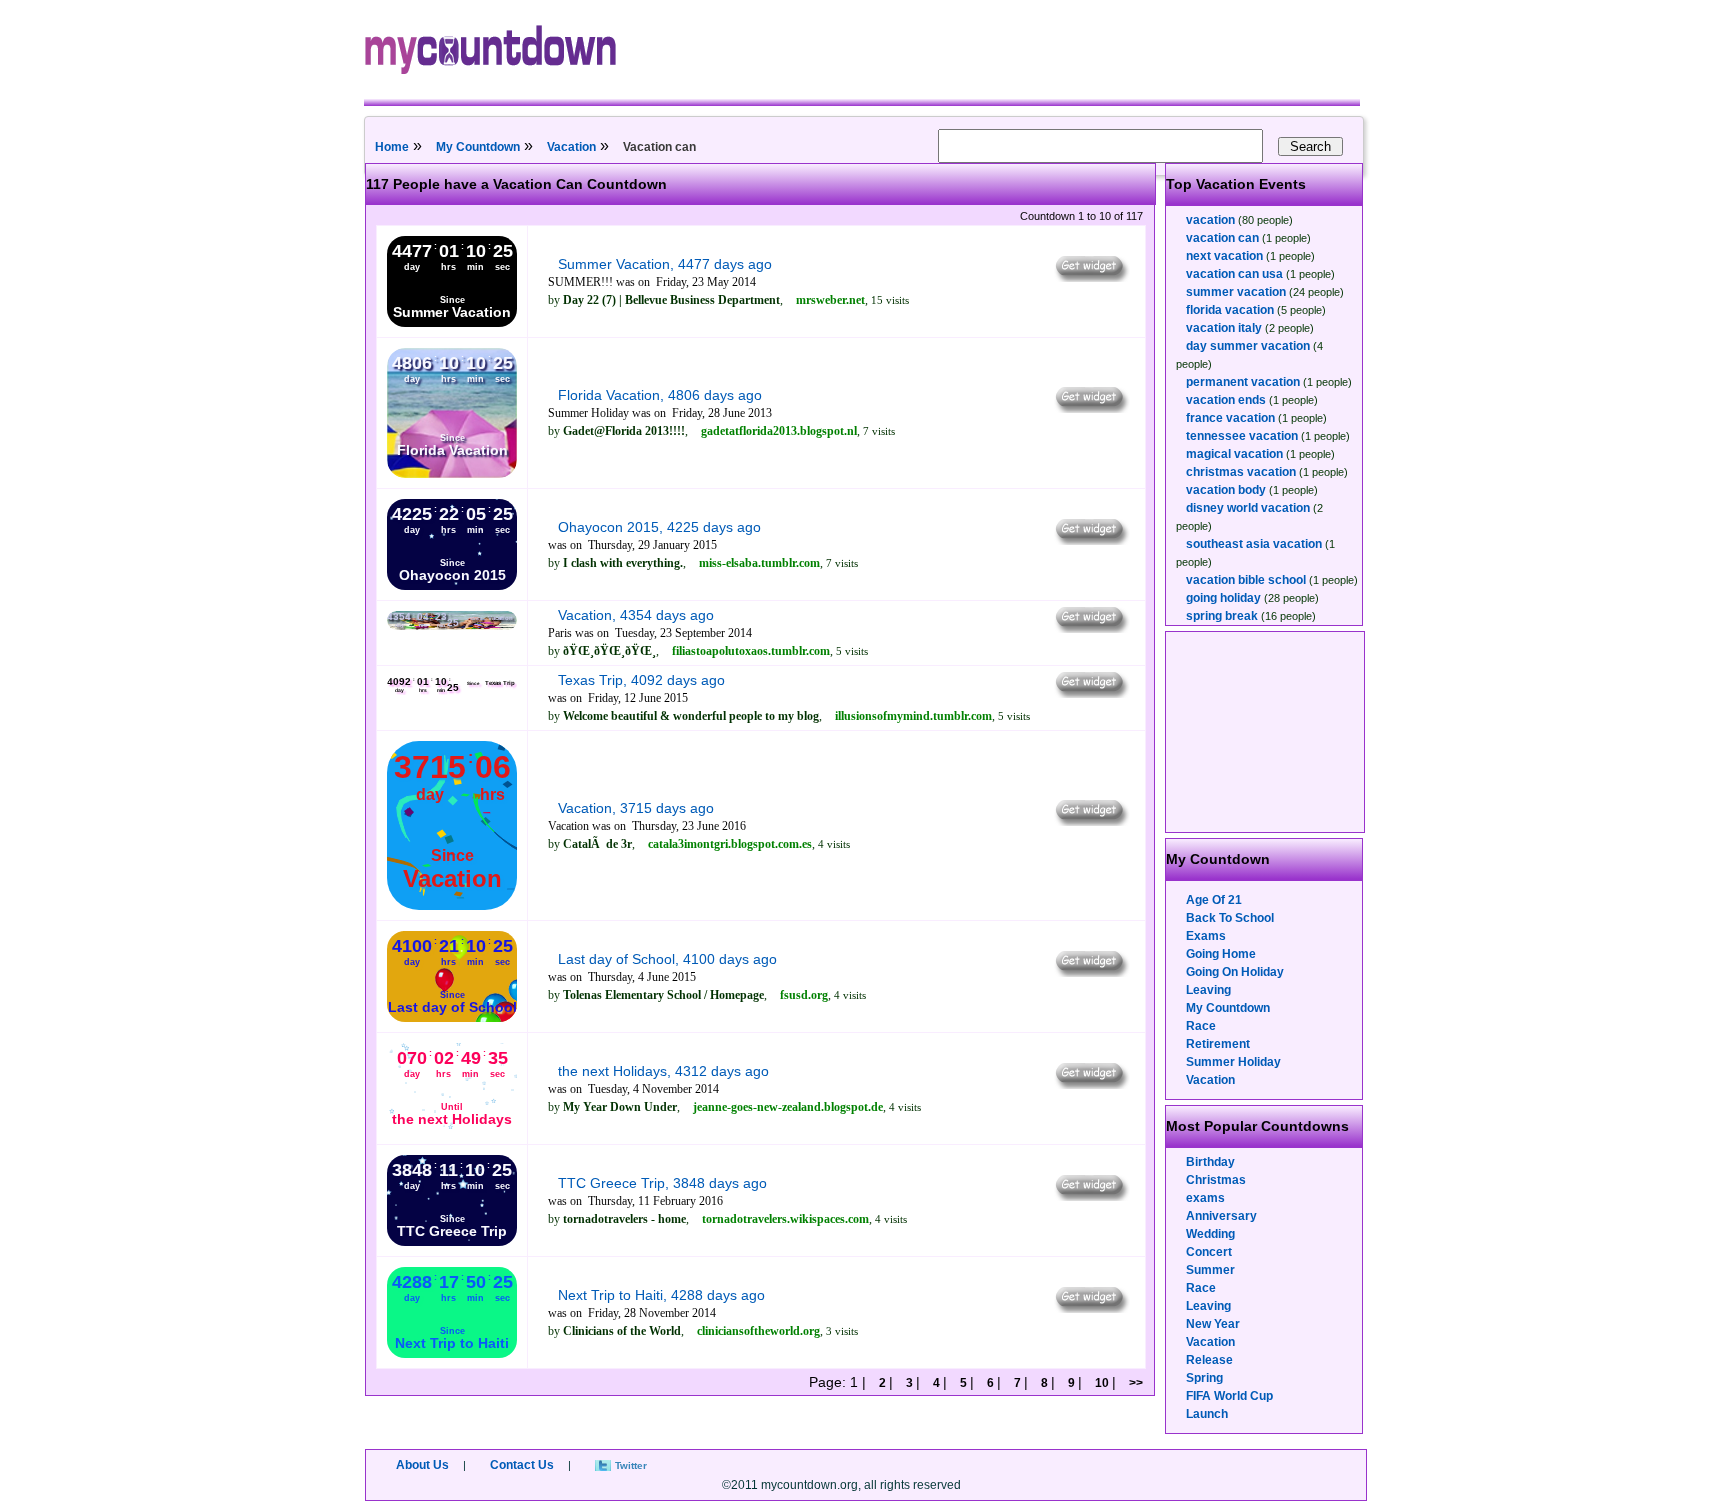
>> (1134, 1383)
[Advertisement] (1266, 732)
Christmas (1216, 1180)
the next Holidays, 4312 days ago (663, 1071)
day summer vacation (1248, 346)
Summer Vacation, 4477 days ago (665, 264)
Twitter (631, 1465)
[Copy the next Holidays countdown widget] (1090, 1084)
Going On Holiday (1235, 972)
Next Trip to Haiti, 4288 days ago (661, 1295)
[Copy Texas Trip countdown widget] (1090, 693)
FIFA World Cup (1229, 1396)
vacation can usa (1234, 274)
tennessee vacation (1242, 436)
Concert (1209, 1252)
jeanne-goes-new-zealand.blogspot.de (788, 1107)
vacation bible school (1246, 580)
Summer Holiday (1233, 1062)
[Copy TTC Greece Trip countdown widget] (1090, 1196)
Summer (1210, 1270)
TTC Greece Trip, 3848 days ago (662, 1183)
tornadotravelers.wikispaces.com (785, 1219)
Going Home (1221, 954)
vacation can (1222, 238)
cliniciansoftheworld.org (758, 1331)
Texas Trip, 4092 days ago (641, 680)
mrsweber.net (830, 300)
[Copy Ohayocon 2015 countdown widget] (1090, 540)
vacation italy (1224, 328)
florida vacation (1230, 310)
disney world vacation (1248, 508)
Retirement (1218, 1044)
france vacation (1230, 418)
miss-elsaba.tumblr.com (759, 563)
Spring (1204, 1378)
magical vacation (1234, 454)
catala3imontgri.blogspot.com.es (730, 844)
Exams (1206, 936)
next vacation (1224, 256)
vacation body (1226, 490)
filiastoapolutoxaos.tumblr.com (751, 651)
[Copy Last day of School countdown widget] (1090, 972)
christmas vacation (1241, 472)
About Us (422, 1465)
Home (392, 147)
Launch (1207, 1414)
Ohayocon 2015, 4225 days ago (659, 527)
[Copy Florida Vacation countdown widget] (1090, 408)
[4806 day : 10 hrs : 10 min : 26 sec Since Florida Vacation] (452, 474)
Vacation (571, 147)
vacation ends (1226, 400)
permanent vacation (1243, 382)
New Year (1213, 1324)
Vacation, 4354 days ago (636, 615)
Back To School (1230, 918)
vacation (1210, 220)
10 (1102, 1383)
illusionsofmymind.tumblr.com (913, 716)
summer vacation (1236, 292)
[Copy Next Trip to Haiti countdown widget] (1090, 1308)
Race (1201, 1026)
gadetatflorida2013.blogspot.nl (779, 431)
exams (1205, 1198)
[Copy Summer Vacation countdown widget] (1090, 277)
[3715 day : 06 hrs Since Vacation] (452, 906)
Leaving (1208, 990)
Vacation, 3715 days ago (636, 808)
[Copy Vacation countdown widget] (1090, 628)
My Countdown (478, 147)
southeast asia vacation (1254, 544)
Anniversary (1221, 1216)
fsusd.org (804, 995)
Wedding (1210, 1234)
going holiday (1223, 598)
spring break (1222, 616)
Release (1209, 1360)
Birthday (1210, 1162)
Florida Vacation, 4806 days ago (660, 395)
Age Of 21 (1214, 900)
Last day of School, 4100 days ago (667, 959)
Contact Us (522, 1465)
